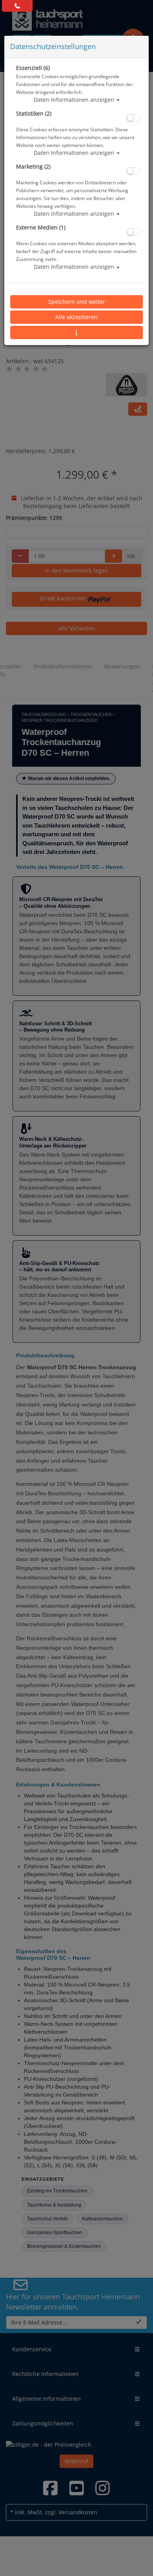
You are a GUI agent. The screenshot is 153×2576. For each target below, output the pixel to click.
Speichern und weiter (77, 302)
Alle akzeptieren (76, 317)
